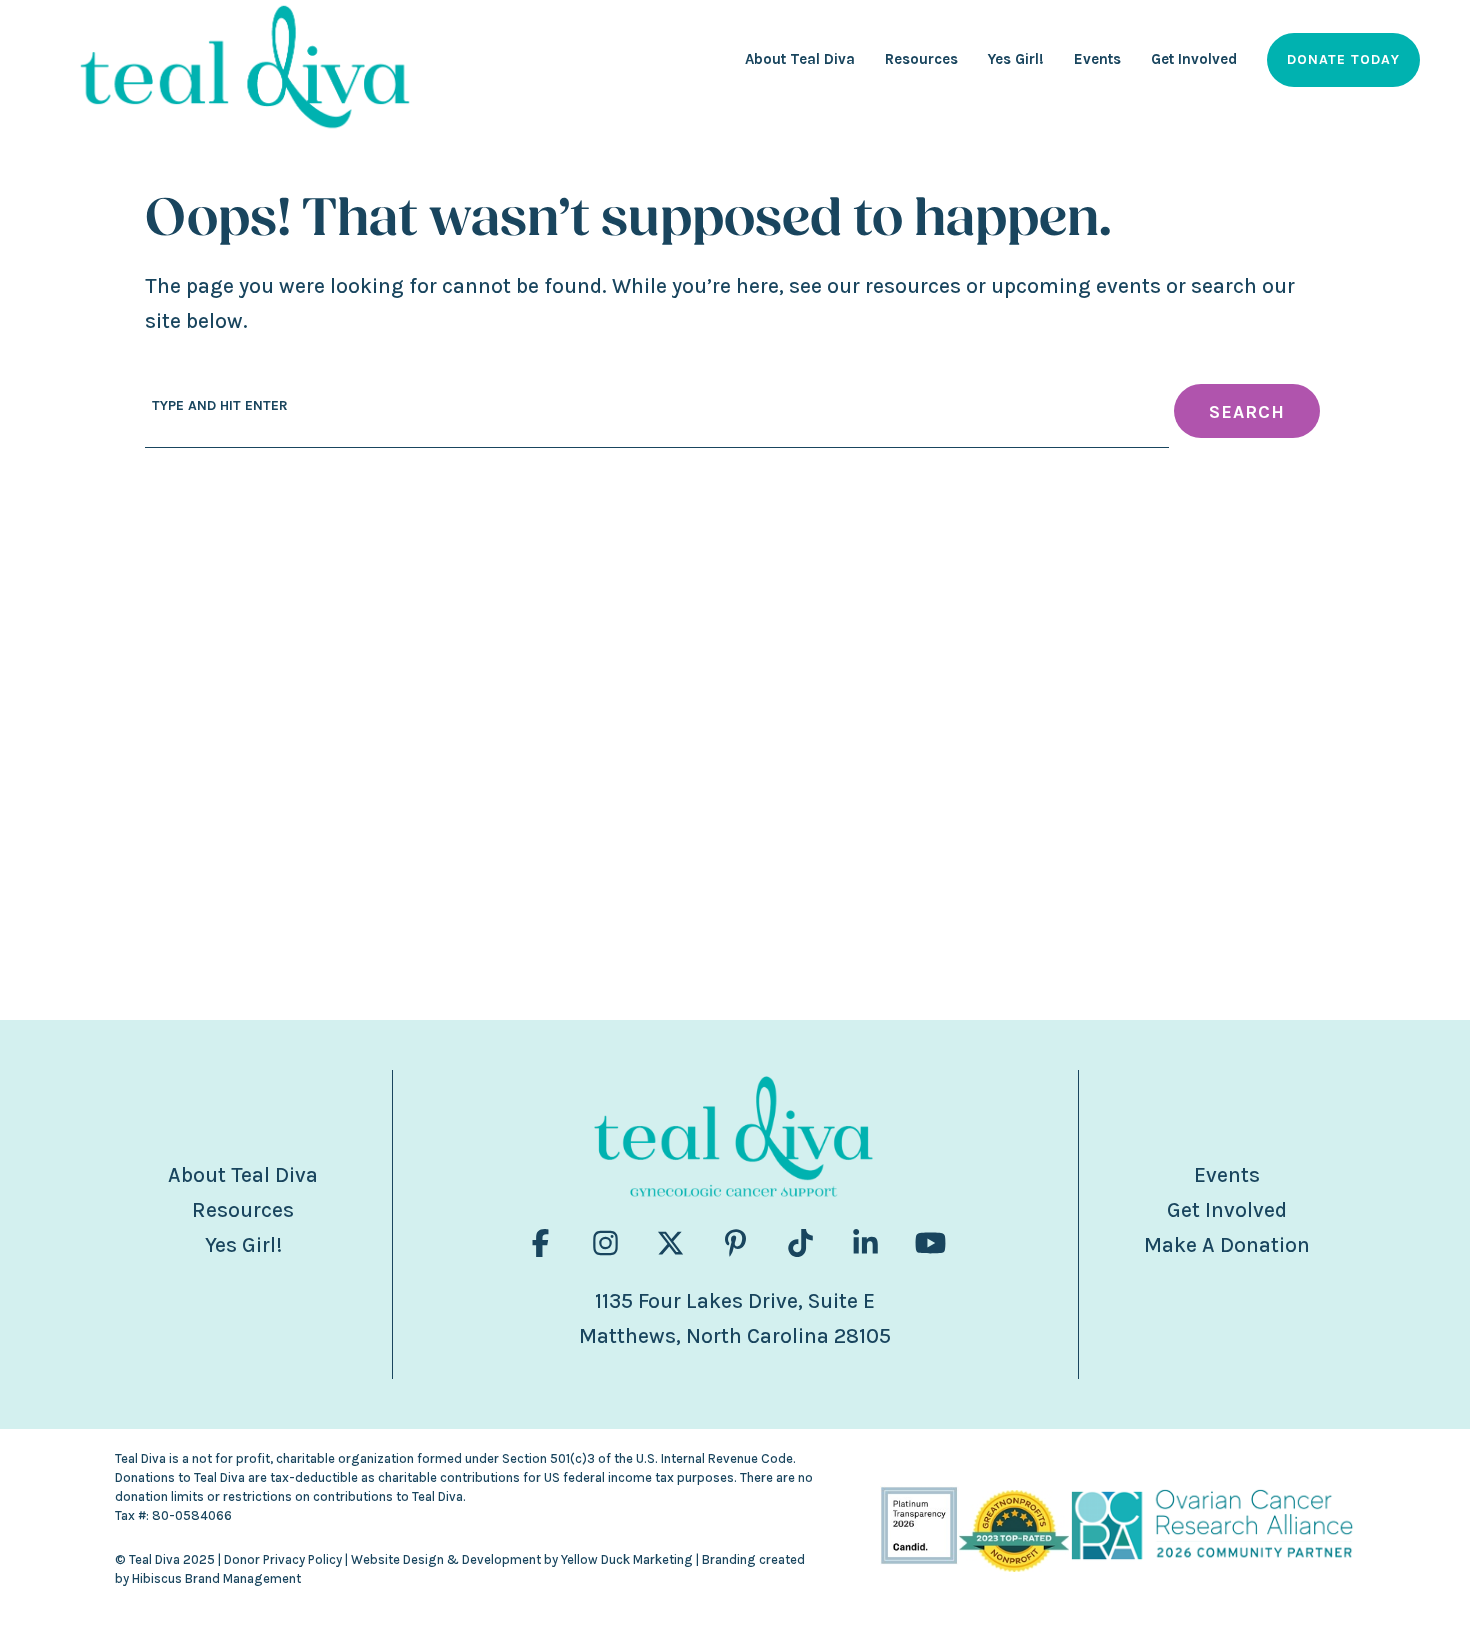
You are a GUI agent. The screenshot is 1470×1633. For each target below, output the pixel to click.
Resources (243, 1210)
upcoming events (1076, 286)
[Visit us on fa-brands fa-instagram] (605, 1243)
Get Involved (1227, 1210)
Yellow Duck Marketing (627, 1559)
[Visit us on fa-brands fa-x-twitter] (670, 1243)
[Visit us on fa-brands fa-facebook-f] (540, 1243)
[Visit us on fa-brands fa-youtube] (930, 1243)
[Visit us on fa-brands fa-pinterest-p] (735, 1243)
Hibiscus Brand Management (216, 1578)
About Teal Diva (243, 1175)
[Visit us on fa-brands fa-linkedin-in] (865, 1243)
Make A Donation (1227, 1245)
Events (1227, 1175)
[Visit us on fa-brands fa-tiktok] (800, 1243)
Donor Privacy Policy (283, 1559)
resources (913, 286)
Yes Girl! (243, 1245)
